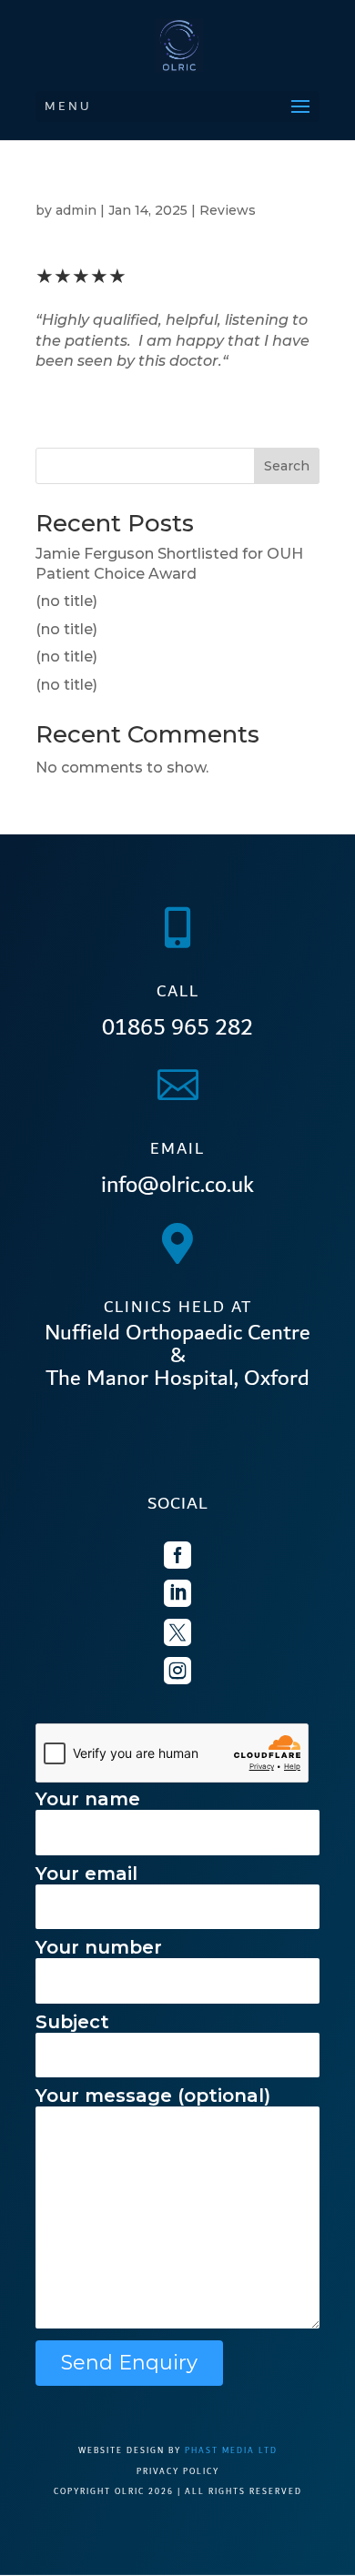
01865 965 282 (177, 1027)
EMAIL (177, 1149)
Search (287, 466)
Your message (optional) (153, 2096)
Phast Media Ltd (231, 2450)
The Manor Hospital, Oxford (177, 1379)
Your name (88, 1799)
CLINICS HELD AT (178, 1307)
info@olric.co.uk (177, 1185)
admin (76, 210)
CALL (178, 991)
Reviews (228, 210)
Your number (99, 1947)
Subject (72, 2022)
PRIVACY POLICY (178, 2471)
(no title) (66, 601)
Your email (86, 1874)
